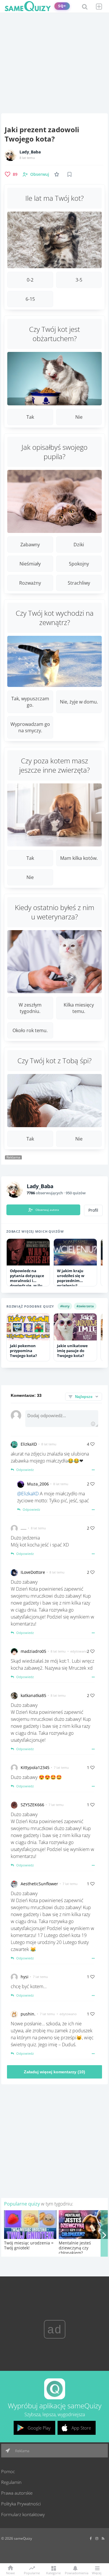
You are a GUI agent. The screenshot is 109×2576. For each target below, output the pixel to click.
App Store (81, 2428)
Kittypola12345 (35, 1767)
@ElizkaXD (28, 1494)
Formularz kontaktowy (23, 2514)
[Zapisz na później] (69, 174)
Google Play (39, 2428)
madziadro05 (33, 1651)
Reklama (22, 2451)
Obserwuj (40, 174)
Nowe (10, 2573)
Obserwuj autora (47, 1210)
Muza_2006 (38, 1484)
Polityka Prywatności (21, 2504)
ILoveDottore (33, 1572)
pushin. (28, 2014)
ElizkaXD (29, 1444)
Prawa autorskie (17, 2493)
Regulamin (11, 2482)
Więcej (97, 2573)
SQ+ (62, 6)
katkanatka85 (33, 1695)
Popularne (32, 2573)
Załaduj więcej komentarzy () (54, 2072)
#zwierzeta (85, 1306)
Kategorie (53, 2573)
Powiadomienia (75, 2573)
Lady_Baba (30, 152)
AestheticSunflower (39, 1884)
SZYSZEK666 (32, 1805)
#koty (65, 1306)
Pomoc (8, 2471)
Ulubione (58, 174)
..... (24, 1528)
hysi (25, 1977)
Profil (93, 1210)
